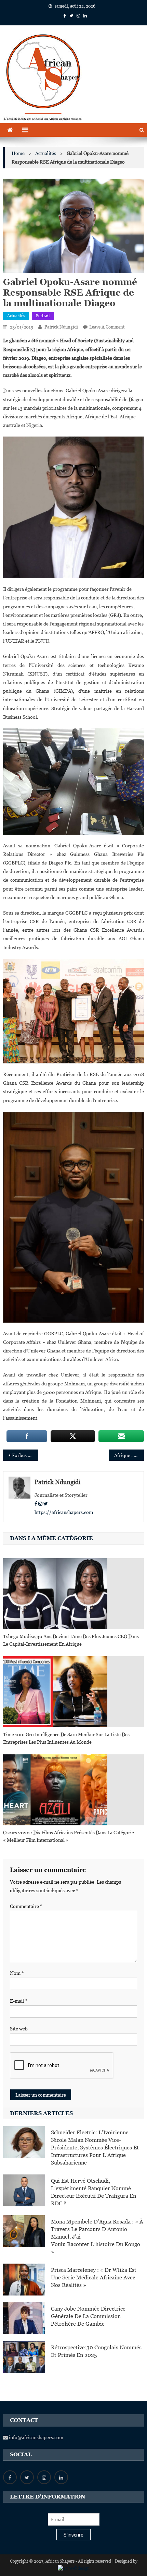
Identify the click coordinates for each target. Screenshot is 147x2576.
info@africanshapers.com (36, 2437)
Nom (17, 1973)
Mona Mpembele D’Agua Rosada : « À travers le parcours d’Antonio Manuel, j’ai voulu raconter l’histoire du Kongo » (97, 2237)
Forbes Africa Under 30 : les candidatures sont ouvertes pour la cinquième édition (25, 1455)
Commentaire (26, 1906)
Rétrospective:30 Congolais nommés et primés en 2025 (96, 2351)
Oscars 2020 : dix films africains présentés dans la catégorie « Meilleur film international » (69, 1836)
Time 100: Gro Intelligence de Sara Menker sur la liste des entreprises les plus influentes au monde (66, 1738)
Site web (19, 2029)
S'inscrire (73, 2535)
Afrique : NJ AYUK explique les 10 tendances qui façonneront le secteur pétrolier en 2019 (129, 1455)
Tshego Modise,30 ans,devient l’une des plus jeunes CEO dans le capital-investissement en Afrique (71, 1640)
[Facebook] (36, 1504)
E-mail (19, 2001)
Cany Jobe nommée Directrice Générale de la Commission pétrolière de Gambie (88, 2316)
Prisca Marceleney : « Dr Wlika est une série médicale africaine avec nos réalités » (94, 2277)
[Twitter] (46, 1504)
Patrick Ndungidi (61, 327)
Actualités (16, 316)
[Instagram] (40, 1504)
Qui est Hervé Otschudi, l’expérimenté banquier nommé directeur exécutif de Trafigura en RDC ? (93, 2192)
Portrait (43, 316)
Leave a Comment (107, 327)
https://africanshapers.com (64, 1512)
